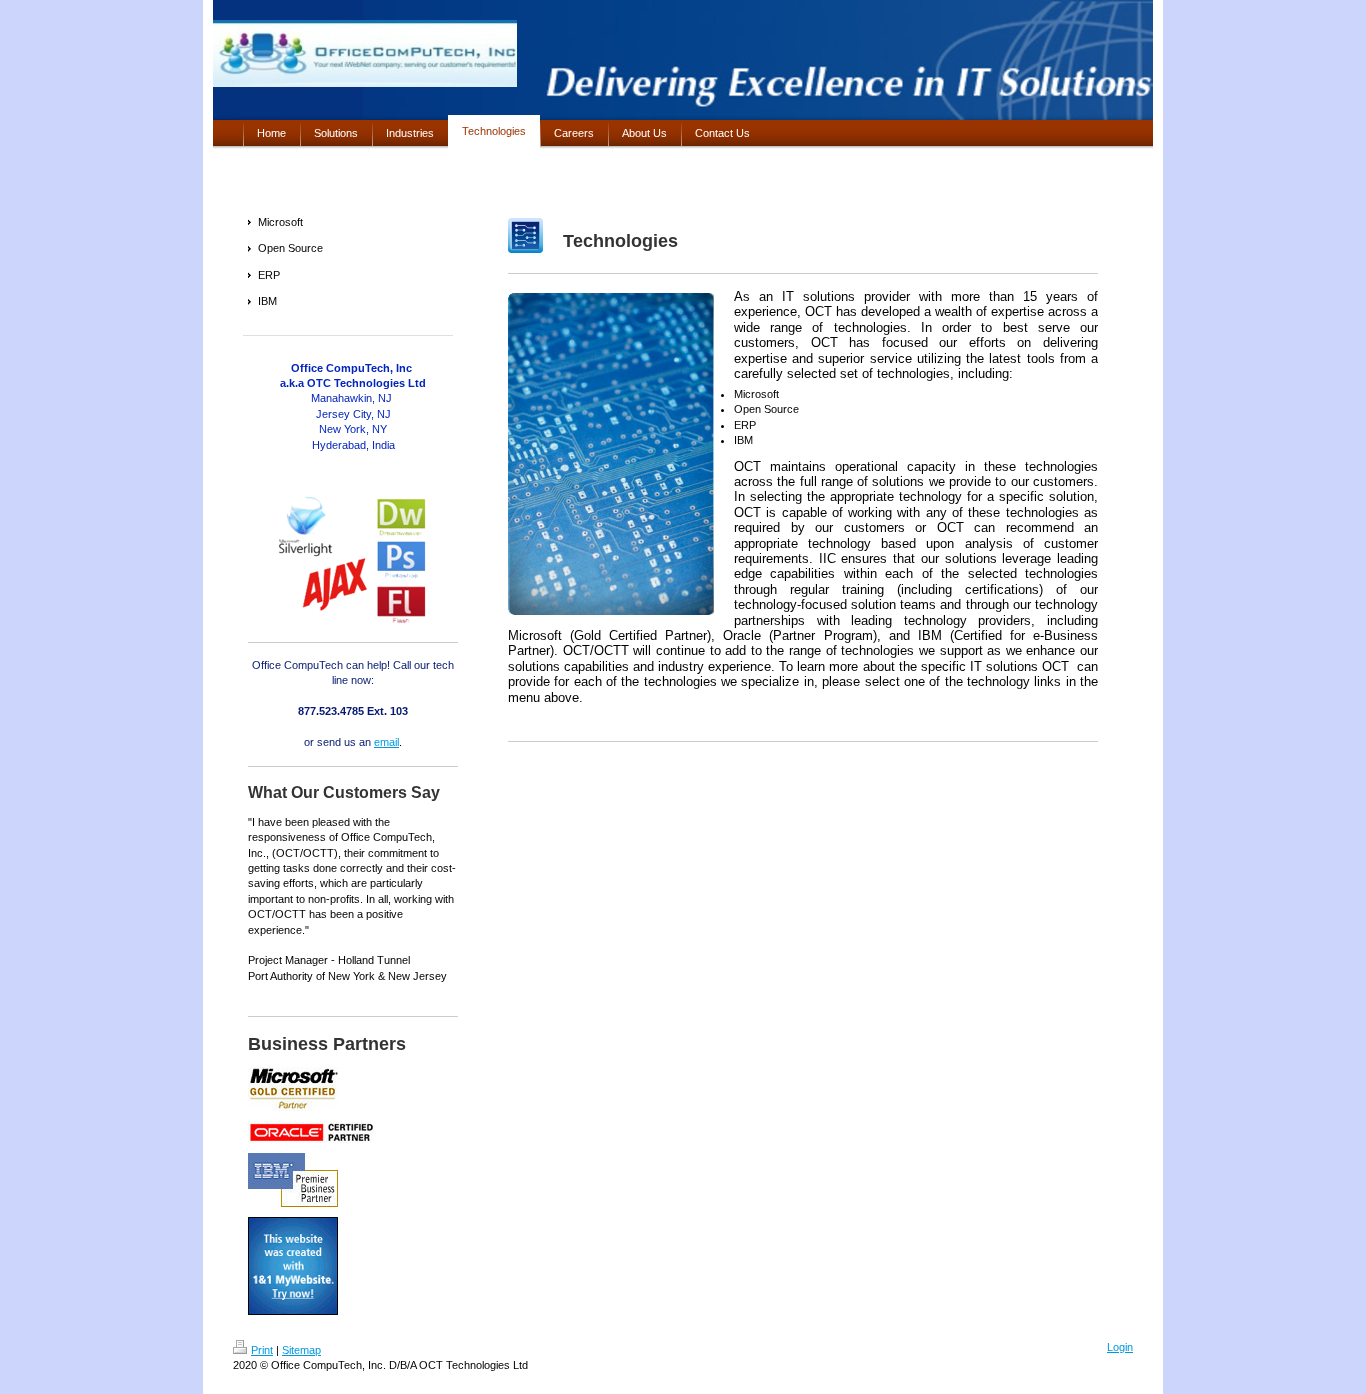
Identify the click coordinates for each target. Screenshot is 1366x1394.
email (386, 742)
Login (1120, 1347)
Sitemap (301, 1350)
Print (262, 1350)
